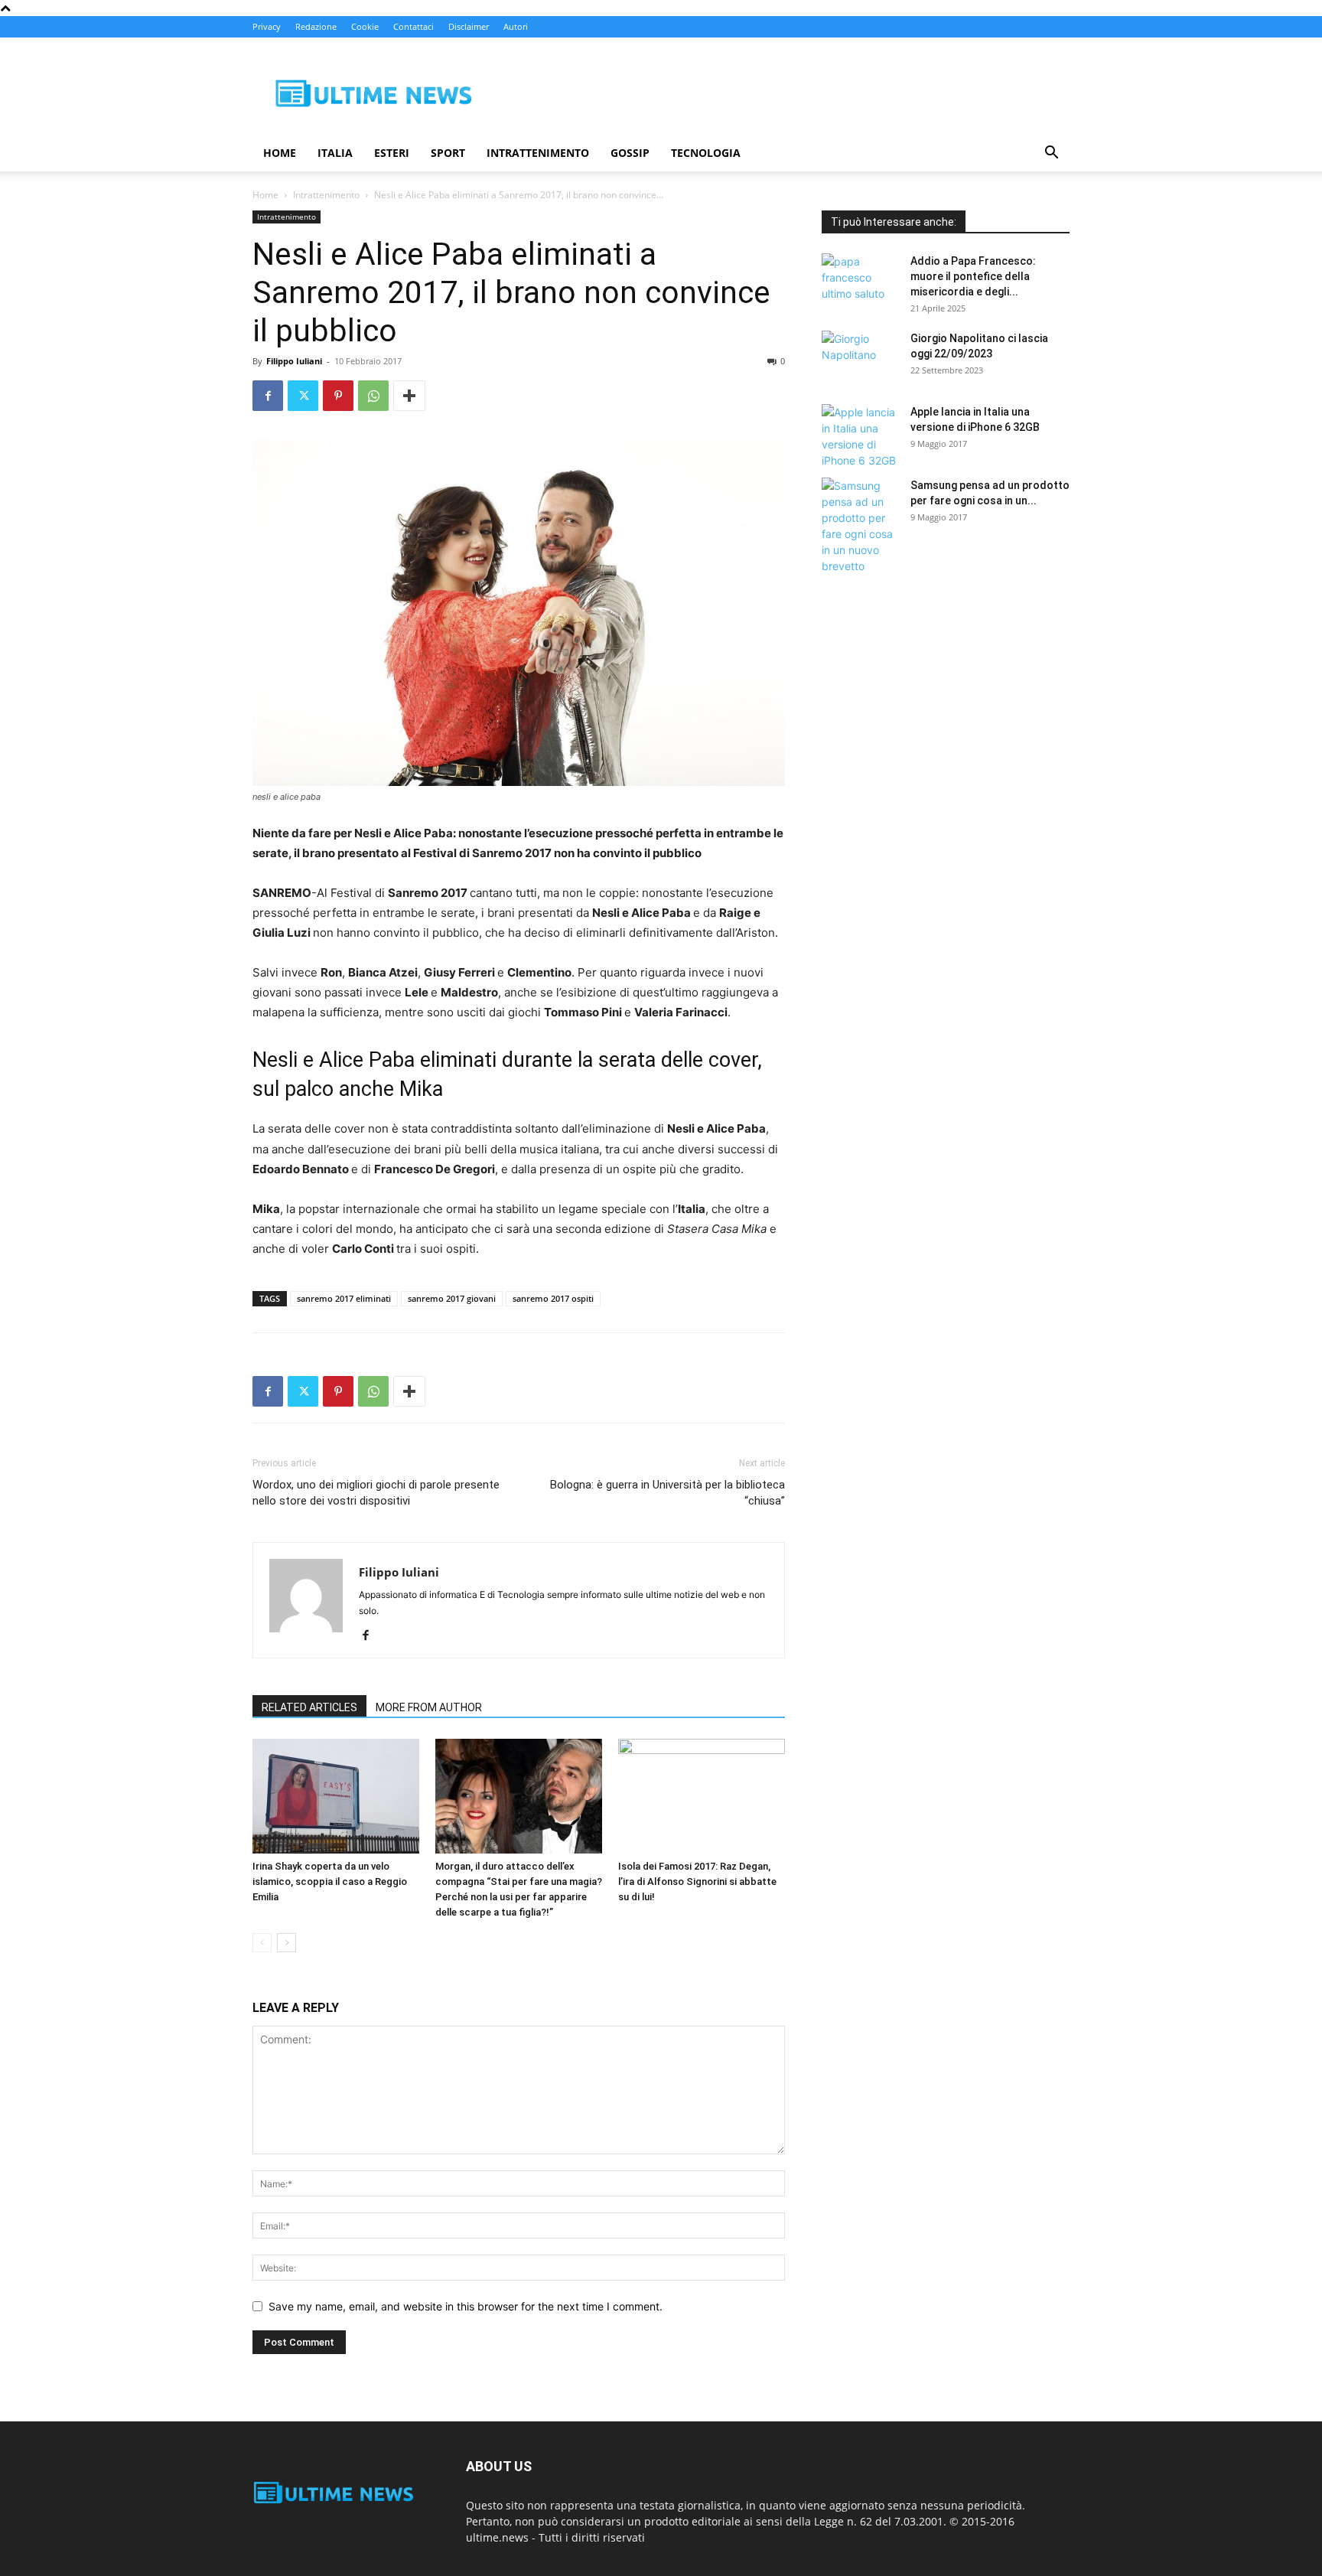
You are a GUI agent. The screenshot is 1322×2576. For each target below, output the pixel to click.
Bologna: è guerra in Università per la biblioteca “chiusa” (668, 1493)
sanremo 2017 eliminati (344, 1298)
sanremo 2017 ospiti (553, 1298)
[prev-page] (262, 1943)
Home (280, 153)
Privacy (267, 26)
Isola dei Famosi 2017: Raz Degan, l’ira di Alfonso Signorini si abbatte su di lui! (697, 1881)
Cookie (365, 26)
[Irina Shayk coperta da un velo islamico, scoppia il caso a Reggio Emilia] (336, 1796)
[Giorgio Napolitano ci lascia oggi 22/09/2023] (860, 357)
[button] (1051, 154)
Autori (516, 26)
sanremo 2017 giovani (452, 1298)
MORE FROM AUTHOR (429, 1707)
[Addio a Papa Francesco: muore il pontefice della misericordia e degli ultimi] (860, 280)
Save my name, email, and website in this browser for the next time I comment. (466, 2306)
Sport (448, 153)
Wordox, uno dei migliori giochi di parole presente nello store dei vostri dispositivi (376, 1493)
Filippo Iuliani (294, 361)
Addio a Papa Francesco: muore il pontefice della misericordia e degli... (973, 276)
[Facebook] (268, 396)
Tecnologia (706, 153)
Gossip (630, 153)
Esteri (392, 153)
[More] (409, 396)
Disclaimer (469, 26)
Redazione (316, 26)
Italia (335, 153)
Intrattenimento (538, 153)
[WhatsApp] (373, 396)
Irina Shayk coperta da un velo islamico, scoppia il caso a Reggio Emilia (330, 1881)
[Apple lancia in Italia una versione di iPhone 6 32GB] (860, 436)
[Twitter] (303, 396)
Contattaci (414, 26)
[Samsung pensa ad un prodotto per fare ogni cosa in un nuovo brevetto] (860, 526)
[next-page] (287, 1943)
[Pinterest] (338, 396)
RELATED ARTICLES (309, 1707)
